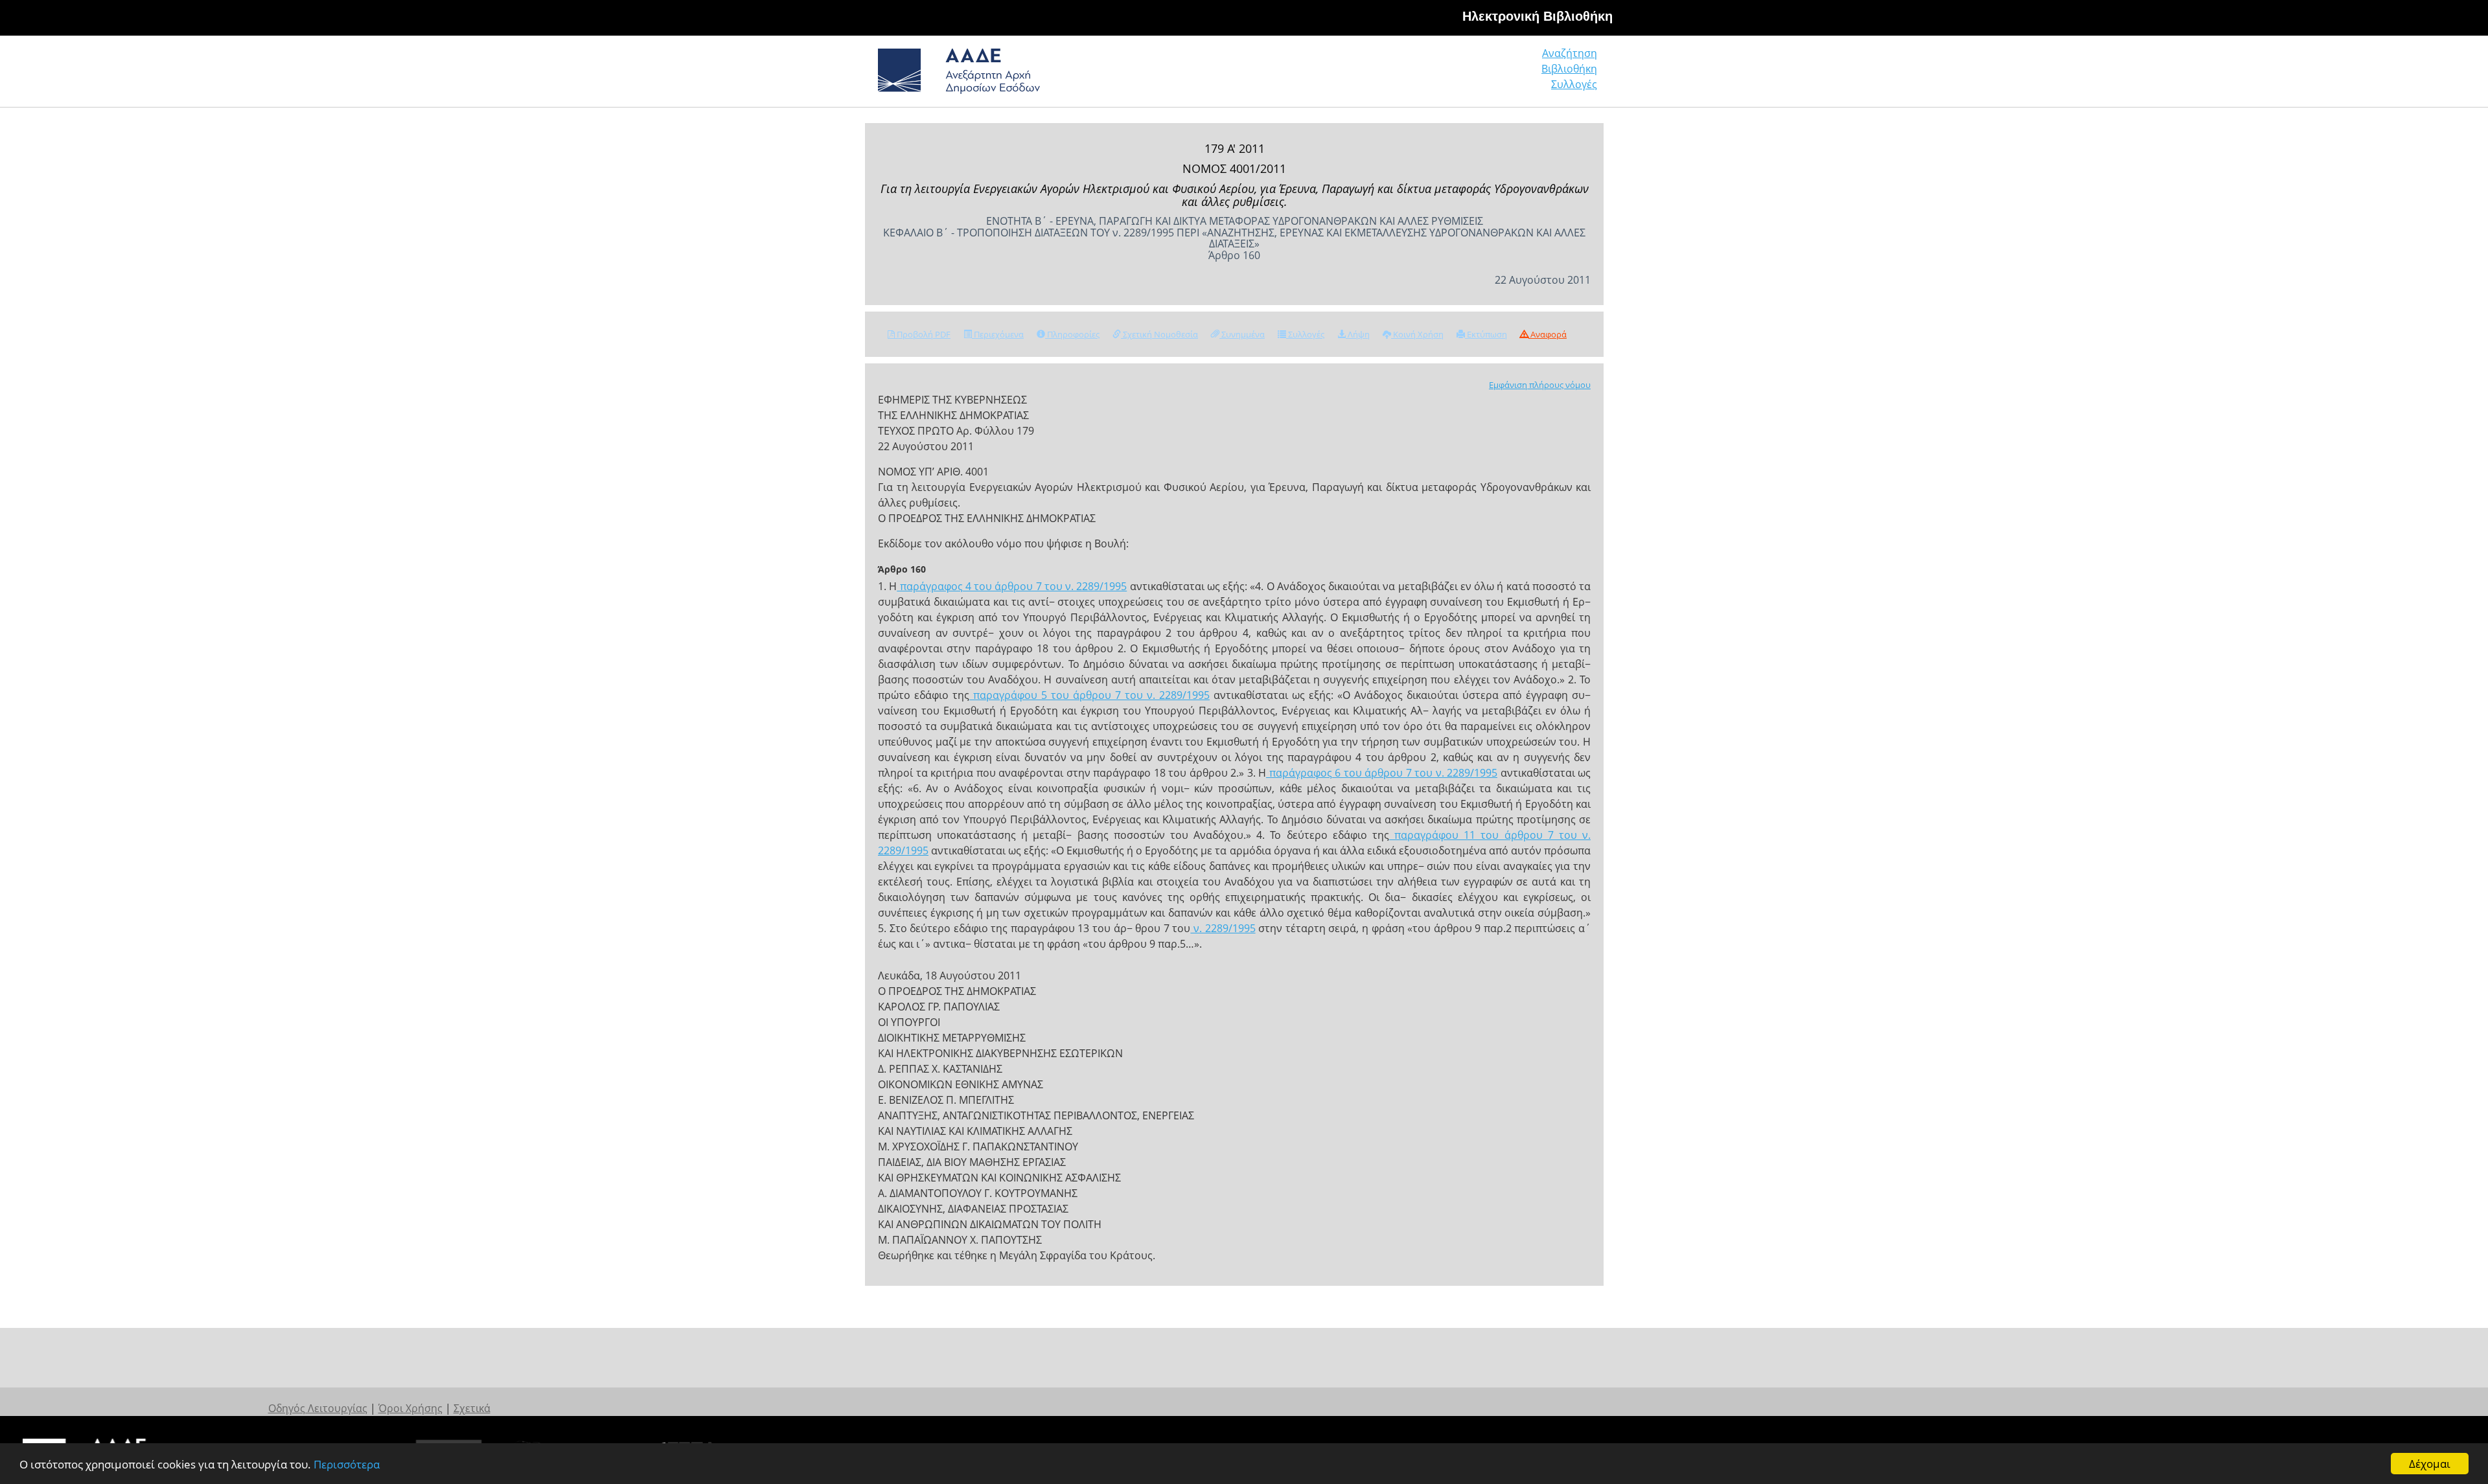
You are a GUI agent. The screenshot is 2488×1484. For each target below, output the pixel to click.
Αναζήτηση (1570, 53)
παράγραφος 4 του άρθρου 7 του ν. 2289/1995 (1012, 586)
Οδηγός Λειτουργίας (318, 1408)
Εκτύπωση (1486, 334)
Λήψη (1358, 334)
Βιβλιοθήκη (1569, 69)
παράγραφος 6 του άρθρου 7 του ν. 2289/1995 (1382, 773)
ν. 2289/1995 (1223, 928)
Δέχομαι (2430, 1464)
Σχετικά (472, 1408)
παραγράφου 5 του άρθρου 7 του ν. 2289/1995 (1089, 695)
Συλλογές (1574, 84)
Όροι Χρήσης (410, 1408)
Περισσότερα (347, 1464)
